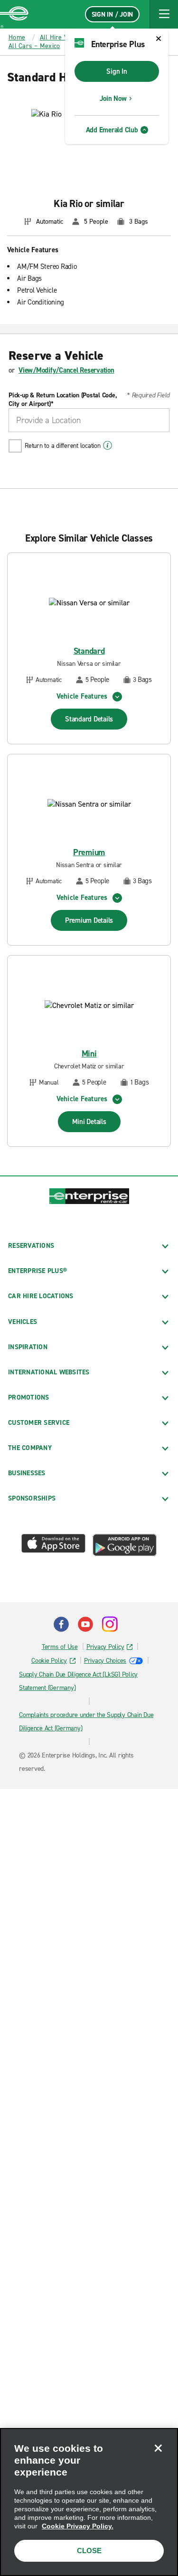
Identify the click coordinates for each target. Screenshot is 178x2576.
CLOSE (89, 2551)
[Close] (158, 2448)
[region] (89, 2502)
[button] (164, 14)
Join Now (113, 99)
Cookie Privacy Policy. (78, 2526)
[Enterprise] (14, 14)
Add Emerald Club (112, 130)
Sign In (117, 71)
